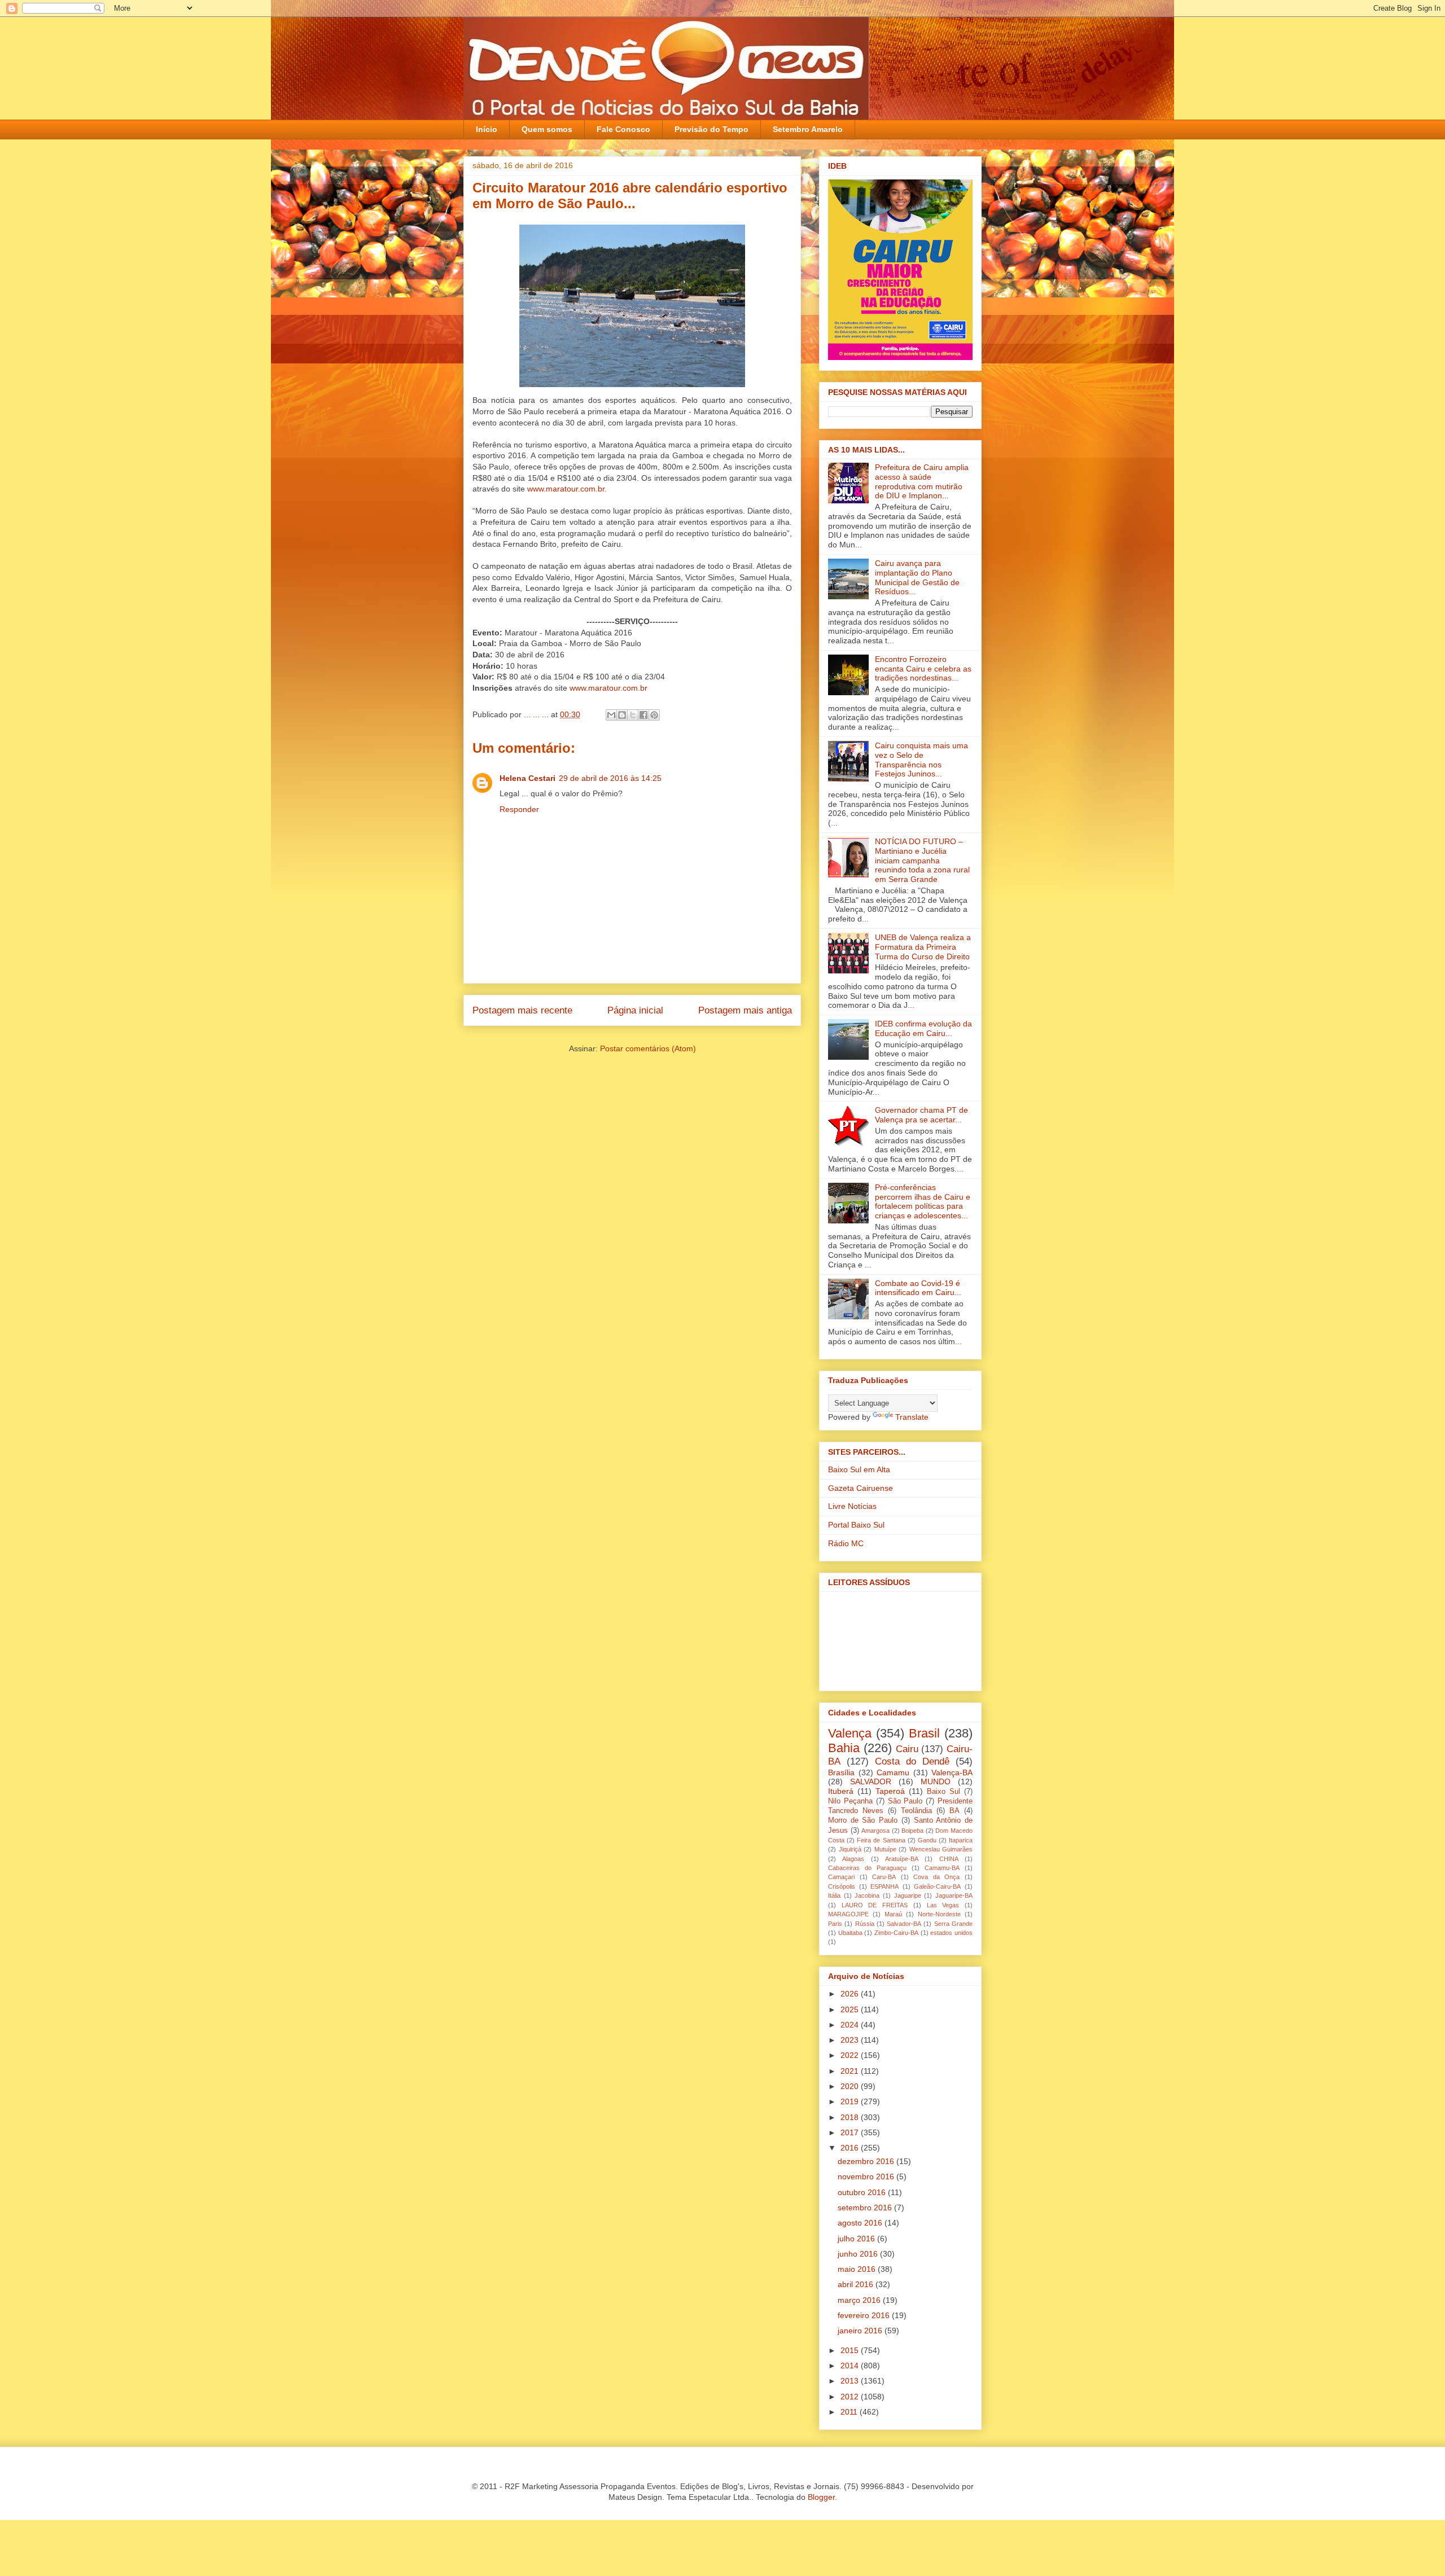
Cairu (907, 1749)
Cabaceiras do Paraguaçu (867, 1868)
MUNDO (936, 1781)
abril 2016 (857, 2284)
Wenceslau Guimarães (941, 1849)
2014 (851, 2366)
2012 (851, 2397)
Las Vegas (943, 1905)
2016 (851, 2148)
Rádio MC (846, 1543)
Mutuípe (885, 1849)
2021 (851, 2071)
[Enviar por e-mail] (611, 715)
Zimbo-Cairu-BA (896, 1933)
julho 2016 (857, 2239)
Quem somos (547, 129)
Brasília (841, 1772)
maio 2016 (858, 2269)
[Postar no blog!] (622, 715)
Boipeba (912, 1831)
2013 (851, 2381)
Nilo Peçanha (850, 1801)
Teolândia (916, 1811)
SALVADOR (871, 1781)
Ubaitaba (850, 1933)
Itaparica (961, 1840)
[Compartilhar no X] (633, 715)
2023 (851, 2040)
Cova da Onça (936, 1877)
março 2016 (860, 2300)
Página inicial (635, 1010)
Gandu (927, 1840)
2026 (851, 1994)
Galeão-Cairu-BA (937, 1886)
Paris (835, 1924)
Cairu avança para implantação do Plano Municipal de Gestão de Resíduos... (917, 577)
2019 (851, 2101)
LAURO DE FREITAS (875, 1905)
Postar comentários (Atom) (648, 1048)
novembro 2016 (867, 2176)
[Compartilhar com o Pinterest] (654, 715)
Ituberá (841, 1791)
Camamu (893, 1772)
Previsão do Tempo (711, 129)
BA (954, 1811)
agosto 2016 (861, 2223)
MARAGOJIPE (848, 1914)
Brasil (924, 1733)
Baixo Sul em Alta (859, 1469)
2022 (851, 2055)
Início (487, 129)
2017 (851, 2132)
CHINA (949, 1859)
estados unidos (951, 1933)
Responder (519, 809)
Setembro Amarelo (808, 129)
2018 (851, 2117)
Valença (850, 1733)
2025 (851, 2009)
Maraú (893, 1914)
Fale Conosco (623, 129)
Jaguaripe (908, 1895)
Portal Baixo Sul (856, 1525)
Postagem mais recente (522, 1010)
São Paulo (905, 1801)
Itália (834, 1895)
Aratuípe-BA (902, 1859)
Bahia (844, 1748)
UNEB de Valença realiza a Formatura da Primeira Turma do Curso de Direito (923, 947)
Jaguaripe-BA (954, 1895)
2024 (851, 2025)
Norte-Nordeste (939, 1914)
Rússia (865, 1924)
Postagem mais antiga (745, 1010)
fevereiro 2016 (865, 2315)
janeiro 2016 (861, 2331)
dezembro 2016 (867, 2161)
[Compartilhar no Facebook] (643, 715)
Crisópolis (842, 1886)
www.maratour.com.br (566, 489)
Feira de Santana (881, 1840)
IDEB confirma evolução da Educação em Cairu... (923, 1028)
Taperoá (890, 1791)
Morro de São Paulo (863, 1820)
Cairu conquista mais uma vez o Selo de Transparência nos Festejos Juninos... (921, 760)
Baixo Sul (943, 1792)
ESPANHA (884, 1886)
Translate (912, 1417)
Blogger (821, 2497)
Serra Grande (953, 1924)
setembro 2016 (866, 2208)
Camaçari (841, 1877)
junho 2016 (859, 2254)
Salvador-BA (904, 1924)
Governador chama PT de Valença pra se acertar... (921, 1115)
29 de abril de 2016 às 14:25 (610, 778)
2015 (851, 2350)
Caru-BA (884, 1877)
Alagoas (853, 1859)
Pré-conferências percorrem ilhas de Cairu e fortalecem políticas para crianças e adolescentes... (923, 1201)
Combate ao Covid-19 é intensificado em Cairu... (918, 1288)
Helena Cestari (527, 778)
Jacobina (867, 1895)
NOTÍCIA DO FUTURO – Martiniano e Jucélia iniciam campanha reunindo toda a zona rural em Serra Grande (922, 860)
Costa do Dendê (912, 1761)
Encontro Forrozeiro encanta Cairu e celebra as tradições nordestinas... (923, 669)
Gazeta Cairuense (861, 1488)
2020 (851, 2086)
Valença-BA (952, 1772)
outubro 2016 (863, 2192)
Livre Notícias (852, 1506)
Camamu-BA (942, 1868)
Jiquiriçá (850, 1849)
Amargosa (875, 1831)
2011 (850, 2412)
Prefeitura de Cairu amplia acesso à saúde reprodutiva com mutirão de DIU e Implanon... (922, 481)
